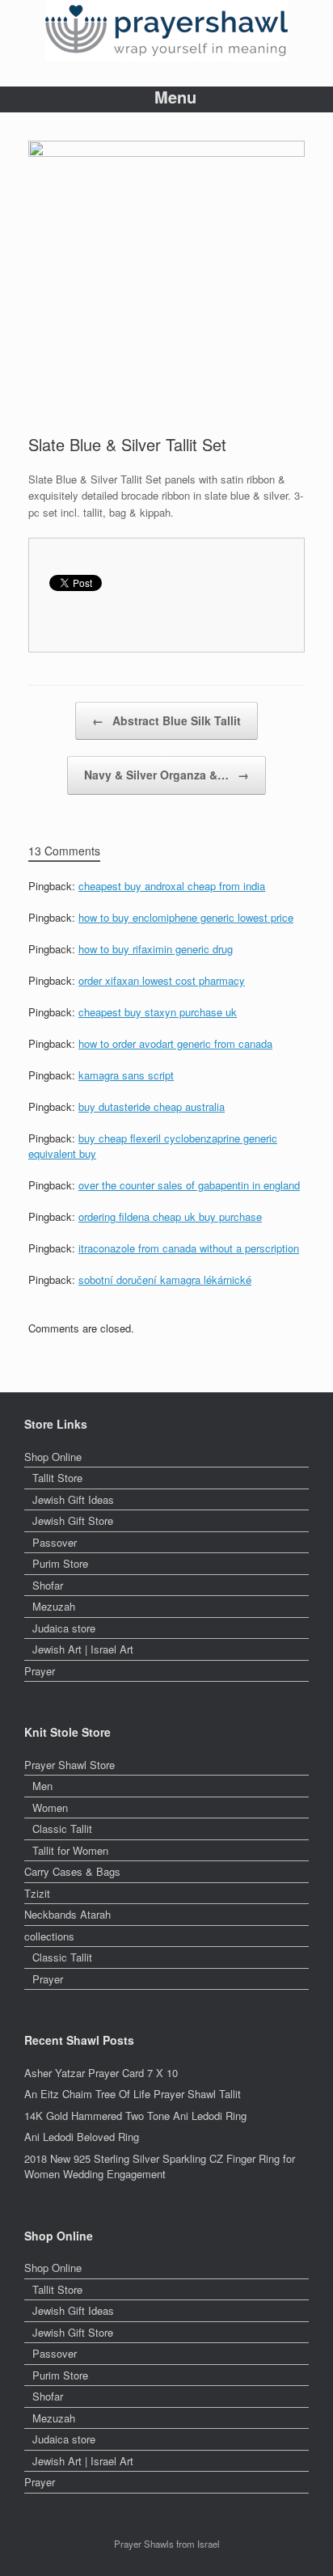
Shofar (48, 1585)
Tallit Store (57, 1478)
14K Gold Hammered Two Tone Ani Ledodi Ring (135, 2116)
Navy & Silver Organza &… (166, 775)
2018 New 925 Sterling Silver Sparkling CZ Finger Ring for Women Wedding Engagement (160, 2166)
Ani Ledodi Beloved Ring (82, 2137)
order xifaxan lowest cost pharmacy (162, 980)
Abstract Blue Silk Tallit (166, 720)
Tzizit (37, 1893)
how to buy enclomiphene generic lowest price (186, 917)
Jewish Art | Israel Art (83, 1649)
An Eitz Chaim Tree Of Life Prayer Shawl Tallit (133, 2094)
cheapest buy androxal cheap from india (172, 886)
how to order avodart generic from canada (175, 1043)
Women (50, 1807)
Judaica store (64, 1628)
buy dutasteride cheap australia (152, 1106)
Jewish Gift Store (73, 1520)
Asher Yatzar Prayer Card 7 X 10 (101, 2073)
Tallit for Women (70, 1850)
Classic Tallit (62, 1829)
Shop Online (53, 1457)
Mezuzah (54, 1606)
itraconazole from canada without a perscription (189, 1248)
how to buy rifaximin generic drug (156, 949)
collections (49, 1936)
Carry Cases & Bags (72, 1871)
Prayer (40, 1671)
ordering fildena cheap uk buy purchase (170, 1216)
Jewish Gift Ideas (73, 1499)
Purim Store (60, 1563)
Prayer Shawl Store (70, 1765)
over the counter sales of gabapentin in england (189, 1185)
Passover (55, 1542)
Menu (175, 97)
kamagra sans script (126, 1075)
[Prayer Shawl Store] (166, 31)
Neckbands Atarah (67, 1914)
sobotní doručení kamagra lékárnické (165, 1280)
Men (42, 1786)
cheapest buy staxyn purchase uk (158, 1012)
